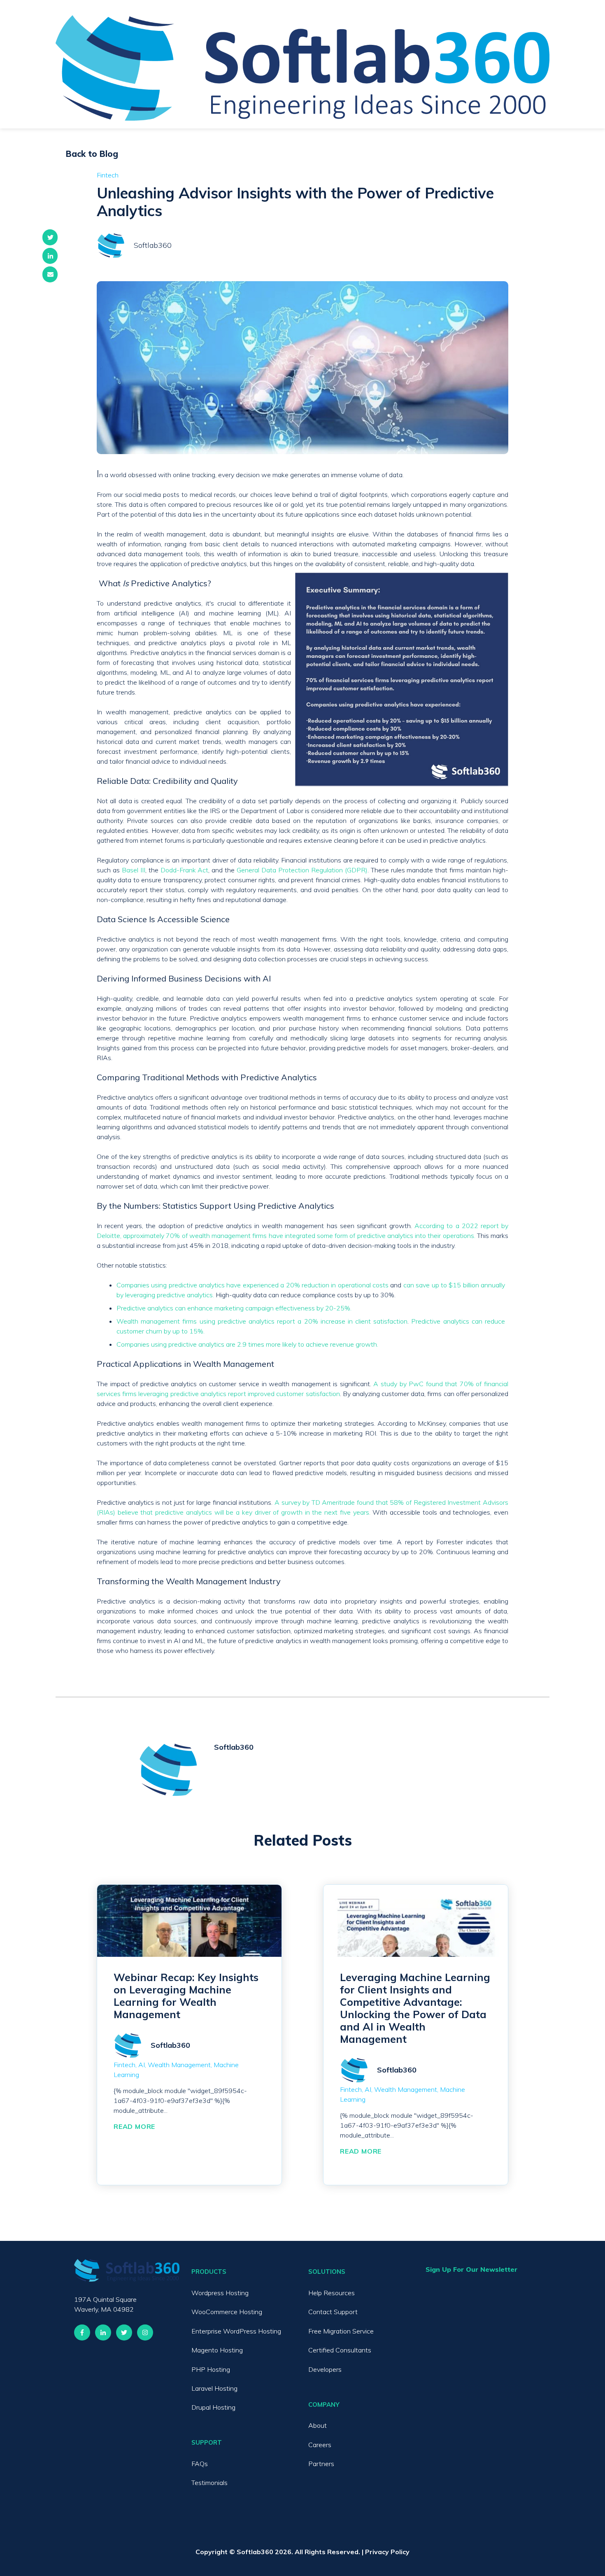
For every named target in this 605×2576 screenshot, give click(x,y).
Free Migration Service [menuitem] (341, 2331)
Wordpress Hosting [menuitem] (220, 2293)
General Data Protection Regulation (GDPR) (302, 870)
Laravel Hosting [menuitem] (214, 2388)
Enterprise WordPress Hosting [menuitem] (236, 2331)
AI (142, 2065)
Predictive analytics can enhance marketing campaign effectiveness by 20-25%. (234, 1308)
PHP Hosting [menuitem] (211, 2369)
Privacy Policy (387, 2552)
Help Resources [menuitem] (332, 2293)
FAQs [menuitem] (200, 2464)
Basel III (134, 870)
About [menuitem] (318, 2425)
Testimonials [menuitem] (209, 2483)
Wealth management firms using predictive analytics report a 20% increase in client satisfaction (262, 1321)
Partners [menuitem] (321, 2464)
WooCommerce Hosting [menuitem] (227, 2312)
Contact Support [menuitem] (333, 2312)
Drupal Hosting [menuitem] (213, 2407)
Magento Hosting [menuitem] (217, 2350)
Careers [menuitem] (320, 2445)
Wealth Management (179, 2065)
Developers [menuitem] (325, 2369)
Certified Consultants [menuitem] (340, 2350)
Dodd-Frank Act (185, 870)
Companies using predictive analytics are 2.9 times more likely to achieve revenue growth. (247, 1344)
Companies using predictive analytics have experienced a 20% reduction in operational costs (252, 1285)
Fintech (108, 175)
